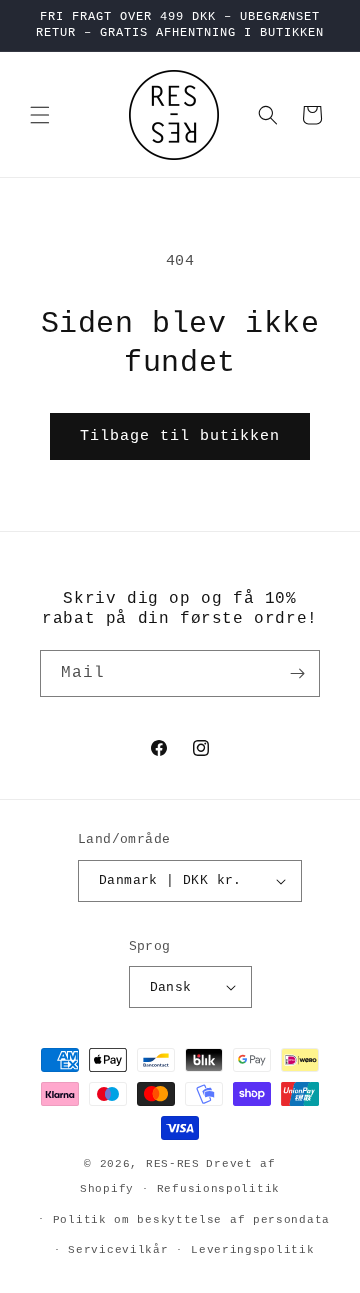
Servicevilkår (118, 1250)
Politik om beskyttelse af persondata (191, 1220)
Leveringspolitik (252, 1250)
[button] (40, 115)
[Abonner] (297, 673)
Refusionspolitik (218, 1189)
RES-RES (173, 1164)
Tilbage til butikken (180, 436)
